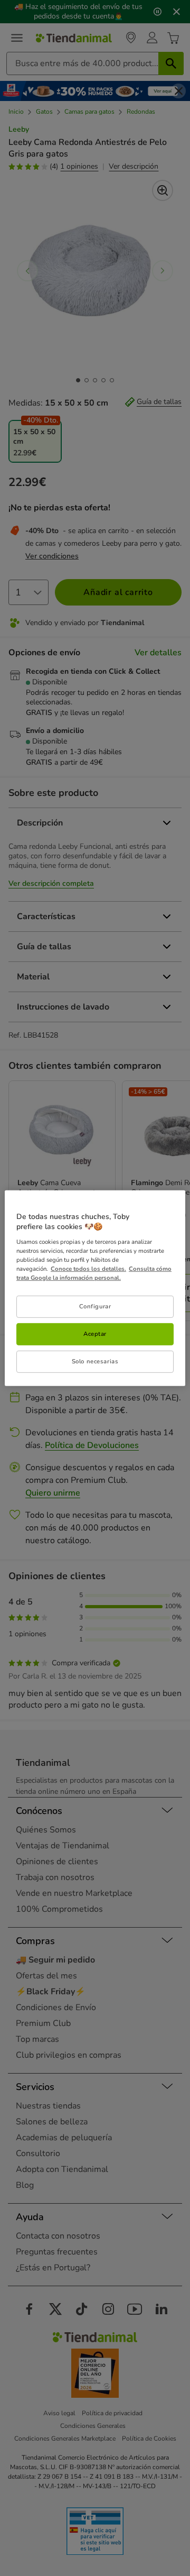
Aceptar (95, 1334)
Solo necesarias (95, 1361)
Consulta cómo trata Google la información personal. (94, 1273)
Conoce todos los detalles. (88, 1269)
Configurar (95, 1306)
